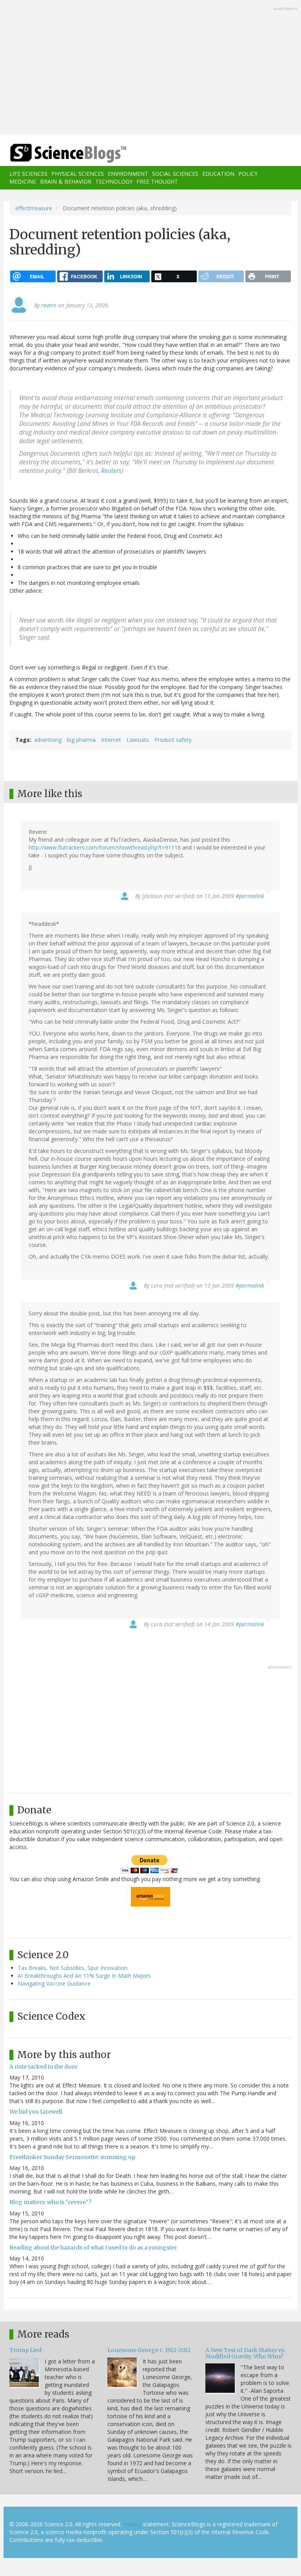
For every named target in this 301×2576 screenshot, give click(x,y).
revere (49, 305)
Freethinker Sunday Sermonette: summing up (72, 2157)
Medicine (23, 181)
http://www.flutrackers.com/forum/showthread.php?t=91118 (105, 847)
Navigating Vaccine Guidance (54, 1983)
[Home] (56, 153)
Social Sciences (175, 174)
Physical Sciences (78, 174)
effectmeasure (34, 208)
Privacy (132, 2524)
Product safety (173, 740)
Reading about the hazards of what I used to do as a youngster (93, 2248)
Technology (114, 181)
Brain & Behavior (66, 181)
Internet (111, 740)
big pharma (81, 740)
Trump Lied (25, 2350)
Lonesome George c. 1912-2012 (149, 2350)
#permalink (250, 896)
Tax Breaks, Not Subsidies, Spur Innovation (73, 1968)
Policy (248, 174)
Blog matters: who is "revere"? (50, 2202)
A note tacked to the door (44, 2067)
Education (218, 174)
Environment (128, 174)
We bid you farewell (36, 2112)
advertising (48, 740)
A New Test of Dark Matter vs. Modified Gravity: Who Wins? (245, 2353)
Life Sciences (28, 174)
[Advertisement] (150, 68)
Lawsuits (138, 740)
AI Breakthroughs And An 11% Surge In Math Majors (84, 1976)
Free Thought (157, 181)
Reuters (111, 471)
